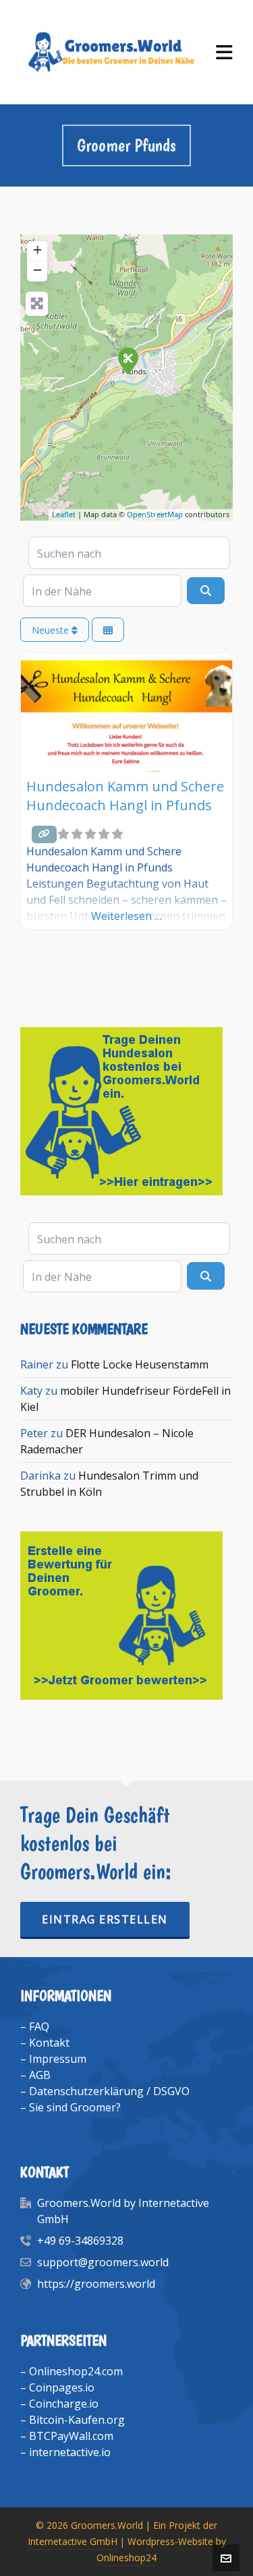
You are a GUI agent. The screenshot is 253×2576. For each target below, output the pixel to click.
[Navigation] (224, 52)
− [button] (37, 270)
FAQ (39, 2026)
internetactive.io (70, 2452)
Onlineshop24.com (76, 2371)
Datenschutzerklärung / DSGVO (109, 2091)
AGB (40, 2075)
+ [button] (37, 250)
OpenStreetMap (155, 514)
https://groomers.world (96, 2284)
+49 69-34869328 (80, 2241)
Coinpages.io (62, 2387)
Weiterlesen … (126, 916)
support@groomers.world (103, 2262)
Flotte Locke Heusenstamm (140, 1364)
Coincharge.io (64, 2404)
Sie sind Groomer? (75, 2107)
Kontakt (49, 2043)
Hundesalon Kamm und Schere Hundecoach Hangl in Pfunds (125, 796)
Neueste (52, 630)
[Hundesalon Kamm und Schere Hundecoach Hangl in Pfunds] (128, 360)
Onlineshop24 (126, 2557)
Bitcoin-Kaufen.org (77, 2420)
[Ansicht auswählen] (108, 630)
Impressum (58, 2059)
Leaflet (64, 514)
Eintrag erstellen (105, 1919)
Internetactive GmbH (73, 2541)
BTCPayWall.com (71, 2436)
